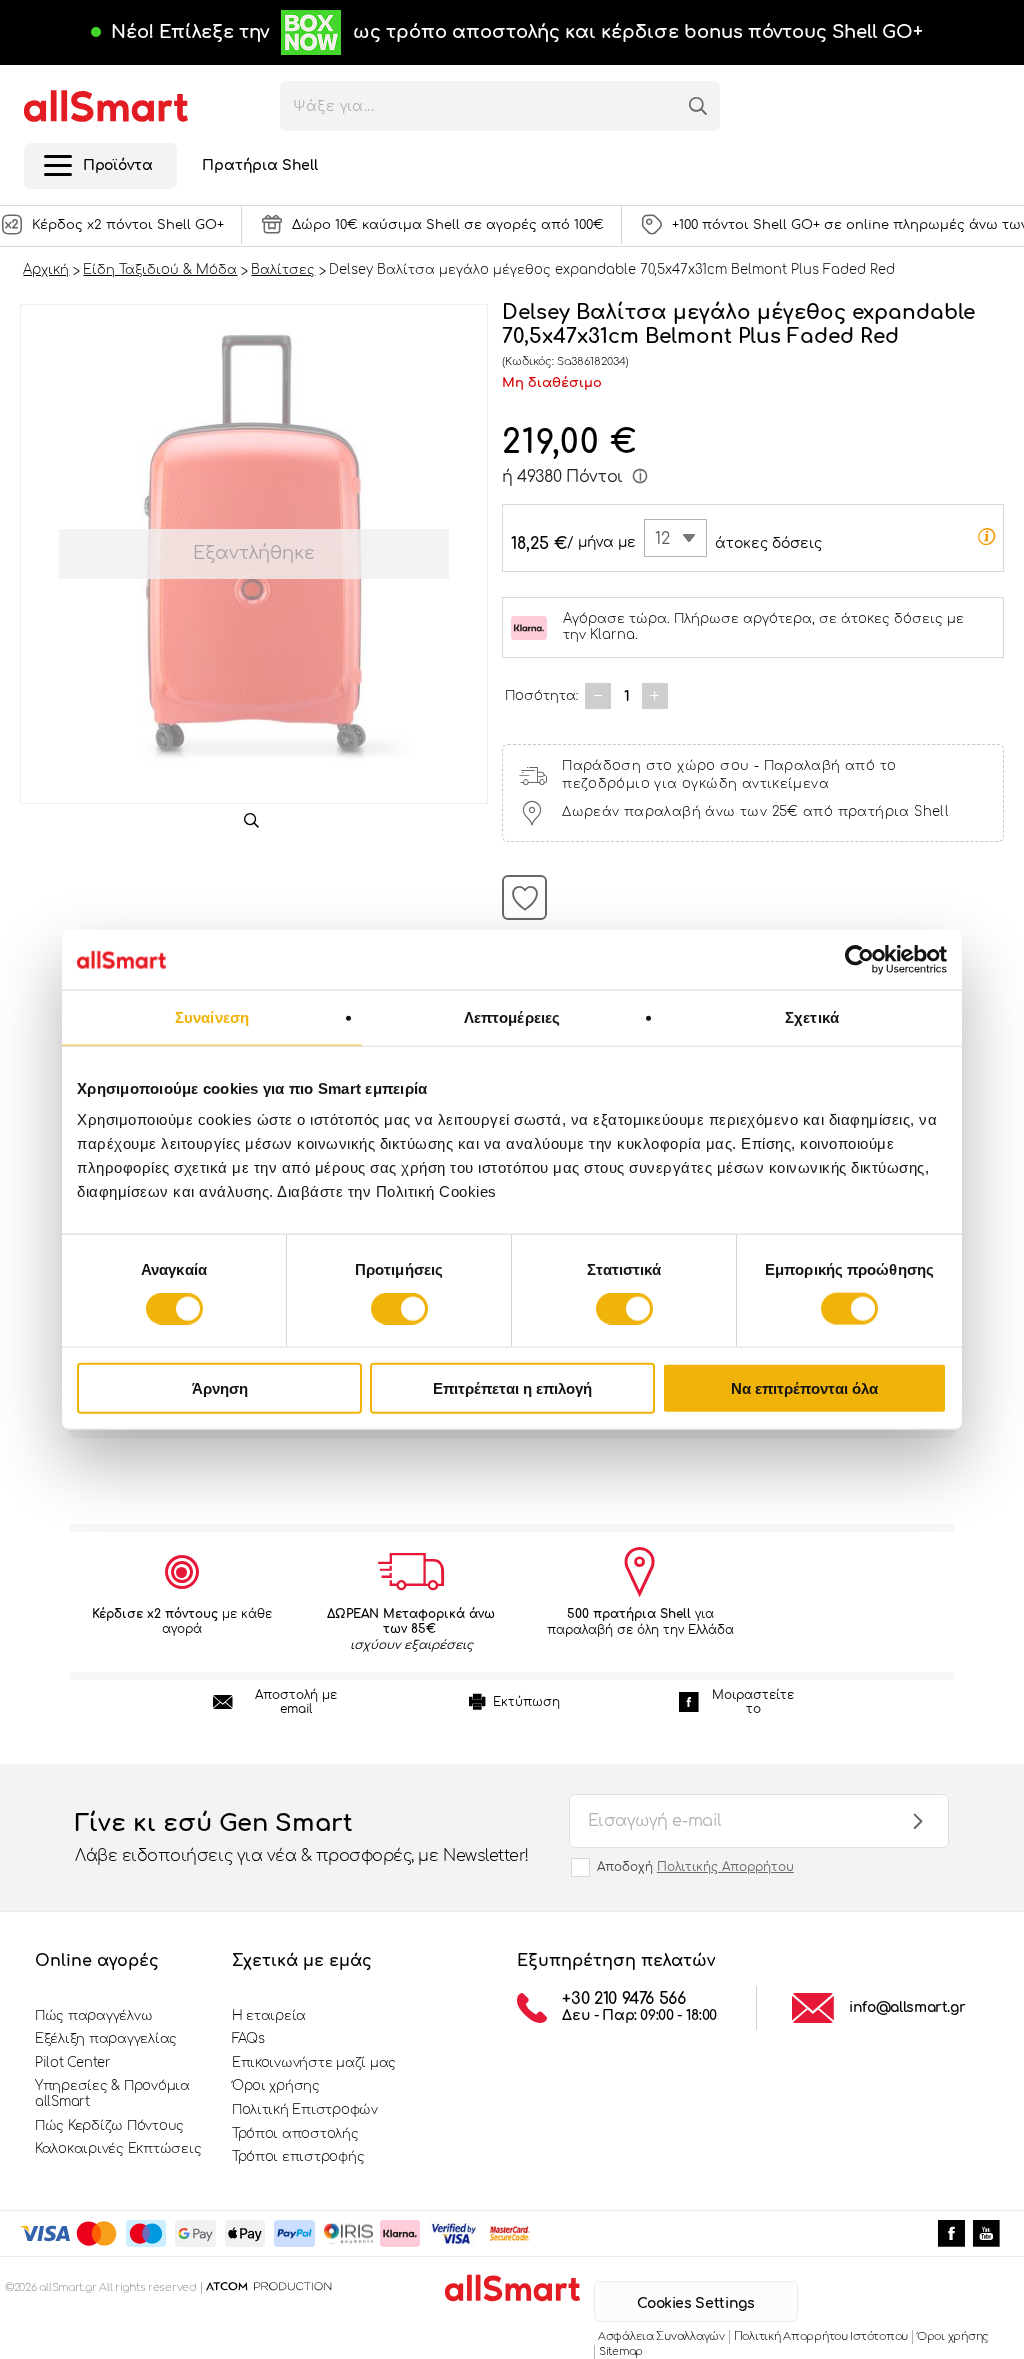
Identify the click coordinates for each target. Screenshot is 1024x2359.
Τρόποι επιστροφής (298, 2157)
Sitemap (621, 2351)
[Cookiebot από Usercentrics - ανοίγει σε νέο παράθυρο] (859, 959)
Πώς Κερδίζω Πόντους (109, 2126)
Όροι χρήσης (276, 2086)
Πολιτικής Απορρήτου (725, 1867)
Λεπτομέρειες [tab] (512, 1016)
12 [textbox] (662, 539)
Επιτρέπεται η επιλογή (512, 1388)
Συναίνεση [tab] (212, 1016)
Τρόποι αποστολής (295, 2134)
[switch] (399, 1308)
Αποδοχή (695, 1867)
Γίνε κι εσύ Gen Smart (302, 1837)
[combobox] (675, 538)
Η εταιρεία (269, 2016)
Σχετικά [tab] (812, 1016)
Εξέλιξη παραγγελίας (106, 2039)
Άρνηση (220, 1388)
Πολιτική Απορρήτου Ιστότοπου (821, 2336)
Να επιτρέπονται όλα (804, 1388)
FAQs (248, 2039)
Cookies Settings (695, 2303)
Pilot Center (73, 2063)
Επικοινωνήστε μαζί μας (314, 2063)
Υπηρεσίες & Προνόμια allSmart (112, 2094)
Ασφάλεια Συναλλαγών (661, 2336)
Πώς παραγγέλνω (93, 2016)
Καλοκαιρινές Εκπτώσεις (118, 2149)
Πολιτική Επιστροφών (305, 2110)
